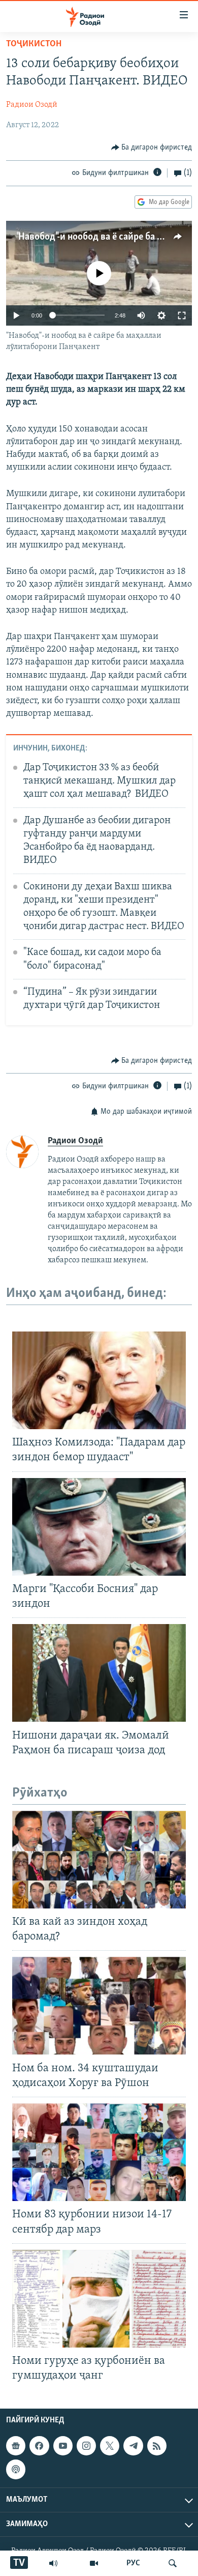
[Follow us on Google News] (16, 2446)
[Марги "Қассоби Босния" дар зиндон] (99, 1527)
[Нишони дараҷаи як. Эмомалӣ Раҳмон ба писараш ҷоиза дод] (99, 1673)
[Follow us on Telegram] (133, 2446)
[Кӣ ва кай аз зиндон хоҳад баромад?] (99, 1860)
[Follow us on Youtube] (63, 2446)
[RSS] (157, 2446)
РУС (133, 2563)
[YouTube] (94, 2563)
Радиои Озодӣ (32, 105)
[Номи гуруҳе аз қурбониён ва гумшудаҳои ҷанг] (99, 2299)
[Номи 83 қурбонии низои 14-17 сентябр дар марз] (99, 2152)
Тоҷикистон (34, 44)
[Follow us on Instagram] (86, 2446)
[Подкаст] (16, 2470)
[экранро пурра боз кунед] (182, 315)
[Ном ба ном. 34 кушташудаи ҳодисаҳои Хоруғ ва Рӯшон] (99, 2006)
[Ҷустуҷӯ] (173, 2563)
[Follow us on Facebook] (39, 2446)
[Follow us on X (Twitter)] (110, 2446)
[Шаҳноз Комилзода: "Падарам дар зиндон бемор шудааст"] (99, 1380)
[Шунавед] (53, 2563)
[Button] (152, 148)
